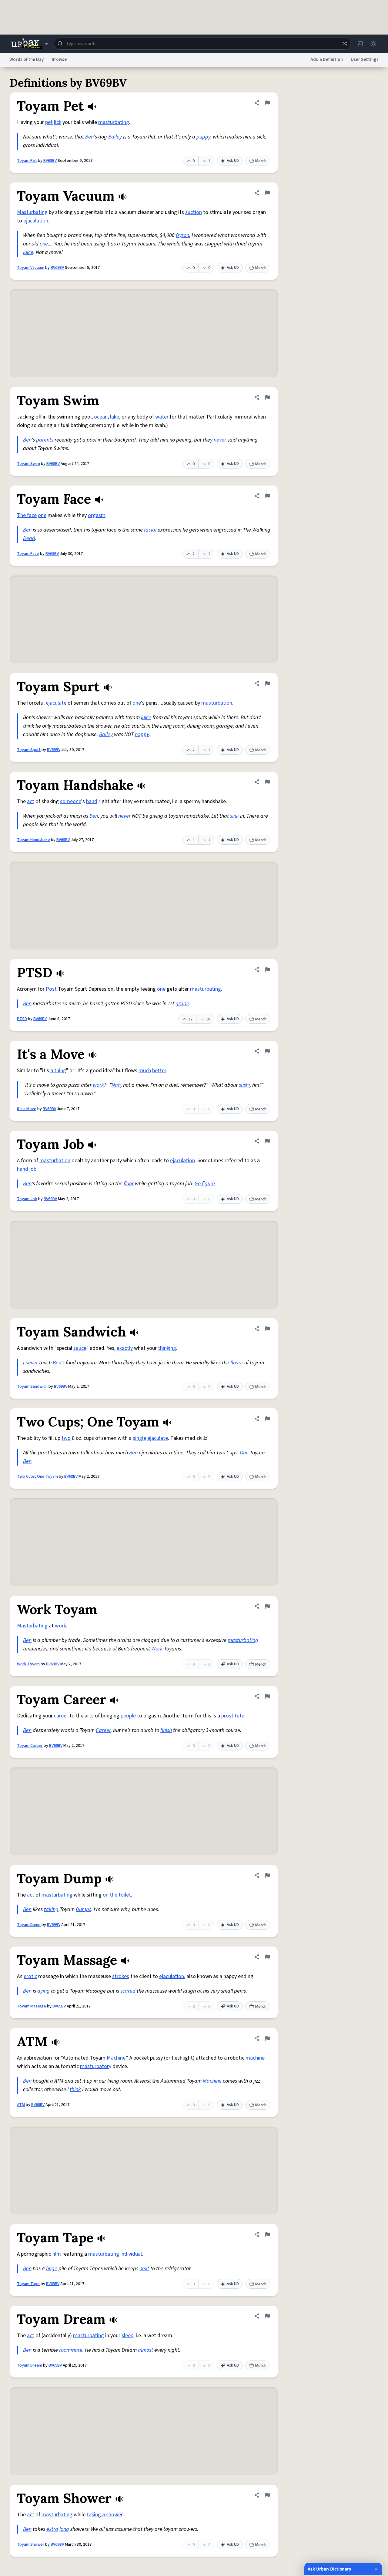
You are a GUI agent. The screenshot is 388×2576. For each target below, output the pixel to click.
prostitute (233, 1716)
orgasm (97, 515)
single (139, 1438)
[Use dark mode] (373, 44)
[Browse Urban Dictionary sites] (30, 44)
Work (157, 1649)
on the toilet (117, 1895)
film (57, 2254)
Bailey (115, 137)
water (162, 417)
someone (71, 801)
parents (45, 440)
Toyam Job (27, 1199)
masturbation (217, 703)
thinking (167, 1348)
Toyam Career (30, 1746)
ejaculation (36, 221)
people (128, 1716)
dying (43, 1991)
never (220, 440)
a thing (58, 1071)
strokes (121, 1976)
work (98, 1085)
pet (49, 122)
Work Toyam (28, 1664)
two (66, 1438)
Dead (29, 538)
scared (128, 1991)
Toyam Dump (29, 1925)
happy (142, 734)
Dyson (182, 235)
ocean (101, 417)
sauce (80, 1348)
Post (51, 989)
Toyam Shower (31, 2544)
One (244, 1453)
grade (182, 1004)
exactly (125, 1348)
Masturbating (32, 212)
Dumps (84, 1909)
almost (145, 2350)
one (44, 244)
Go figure (205, 1184)
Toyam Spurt (29, 750)
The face (27, 515)
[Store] (360, 44)
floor (129, 1184)
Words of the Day (27, 60)
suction (194, 212)
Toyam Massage (32, 2006)
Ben (89, 137)
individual (131, 2254)
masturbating (114, 122)
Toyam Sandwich (32, 1386)
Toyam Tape (28, 2284)
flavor (237, 1363)
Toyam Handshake (33, 840)
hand (92, 801)
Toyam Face (28, 554)
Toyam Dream (30, 2365)
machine (255, 2058)
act (31, 801)
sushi (244, 1085)
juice (28, 252)
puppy (203, 137)
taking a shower (105, 2515)
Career (103, 1730)
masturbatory (96, 2066)
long (64, 2529)
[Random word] (345, 44)
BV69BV (50, 161)
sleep (127, 2336)
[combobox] (202, 44)
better (159, 1071)
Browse (59, 60)
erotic (30, 1976)
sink (234, 816)
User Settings (365, 60)
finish (166, 1730)
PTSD (22, 1019)
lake (115, 417)
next (144, 2269)
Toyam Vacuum (31, 268)
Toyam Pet (27, 161)
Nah (116, 1085)
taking (51, 1909)
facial (150, 530)
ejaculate (56, 703)
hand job (27, 1169)
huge (52, 2269)
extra (52, 2529)
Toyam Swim (28, 464)
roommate (71, 2350)
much (145, 1071)
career (61, 1716)
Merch (261, 161)
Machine (116, 2058)
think (75, 2089)
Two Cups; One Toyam (37, 1477)
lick (58, 122)
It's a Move (27, 1109)
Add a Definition (327, 60)
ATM (21, 2105)
